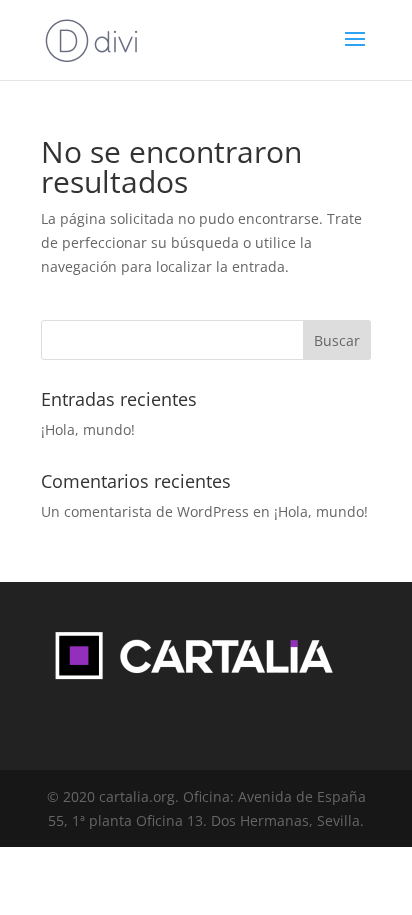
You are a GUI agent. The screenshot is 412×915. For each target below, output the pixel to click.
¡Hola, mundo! (88, 429)
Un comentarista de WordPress (145, 511)
